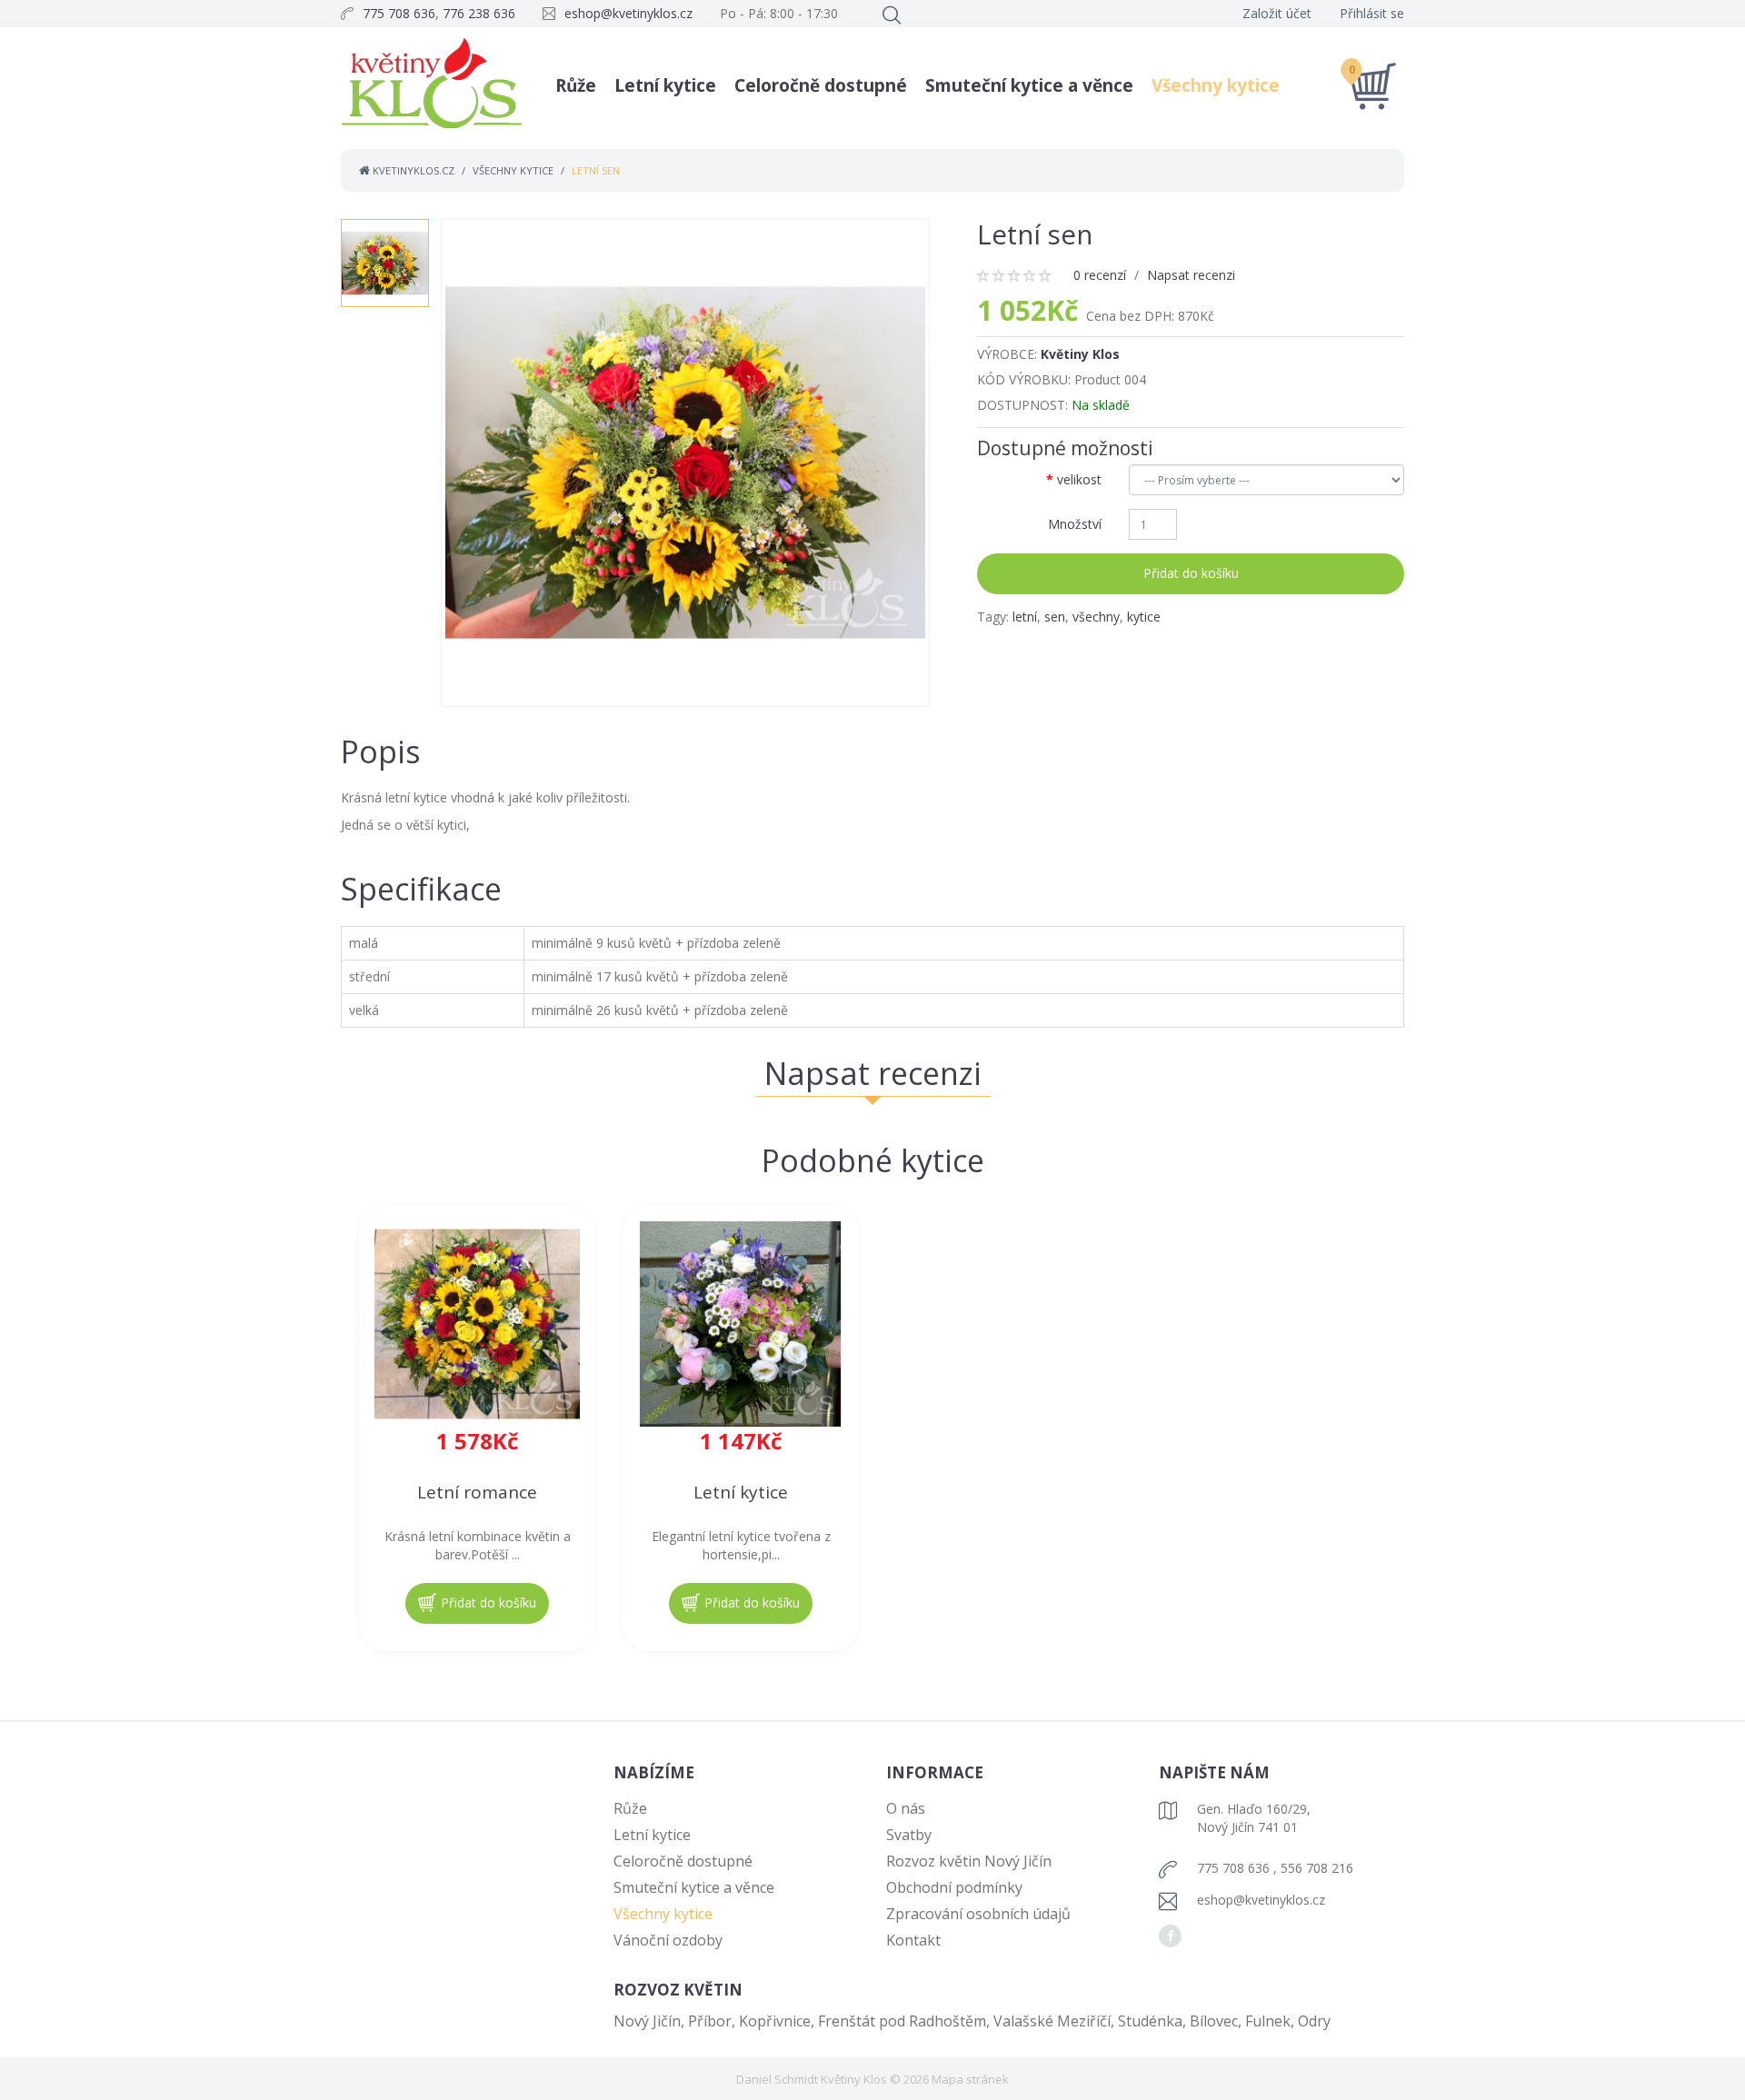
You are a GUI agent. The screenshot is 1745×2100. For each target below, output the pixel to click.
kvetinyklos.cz (412, 170)
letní (1025, 617)
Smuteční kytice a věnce (1029, 85)
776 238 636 (479, 13)
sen (1055, 617)
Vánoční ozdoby (668, 1940)
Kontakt (913, 1940)
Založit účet (1277, 13)
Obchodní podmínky (954, 1887)
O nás (906, 1808)
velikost (1079, 479)
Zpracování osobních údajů (978, 1914)
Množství (1075, 524)
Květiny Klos (1080, 354)
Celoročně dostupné (821, 85)
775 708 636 (399, 13)
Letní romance (477, 1493)
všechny (1096, 617)
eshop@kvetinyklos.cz (628, 13)
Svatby (909, 1835)
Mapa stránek (970, 2079)
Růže (576, 85)
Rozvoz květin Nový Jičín (969, 1861)
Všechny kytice (1216, 85)
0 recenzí (1100, 275)
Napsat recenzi (1191, 275)
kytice (1144, 617)
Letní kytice (665, 85)
